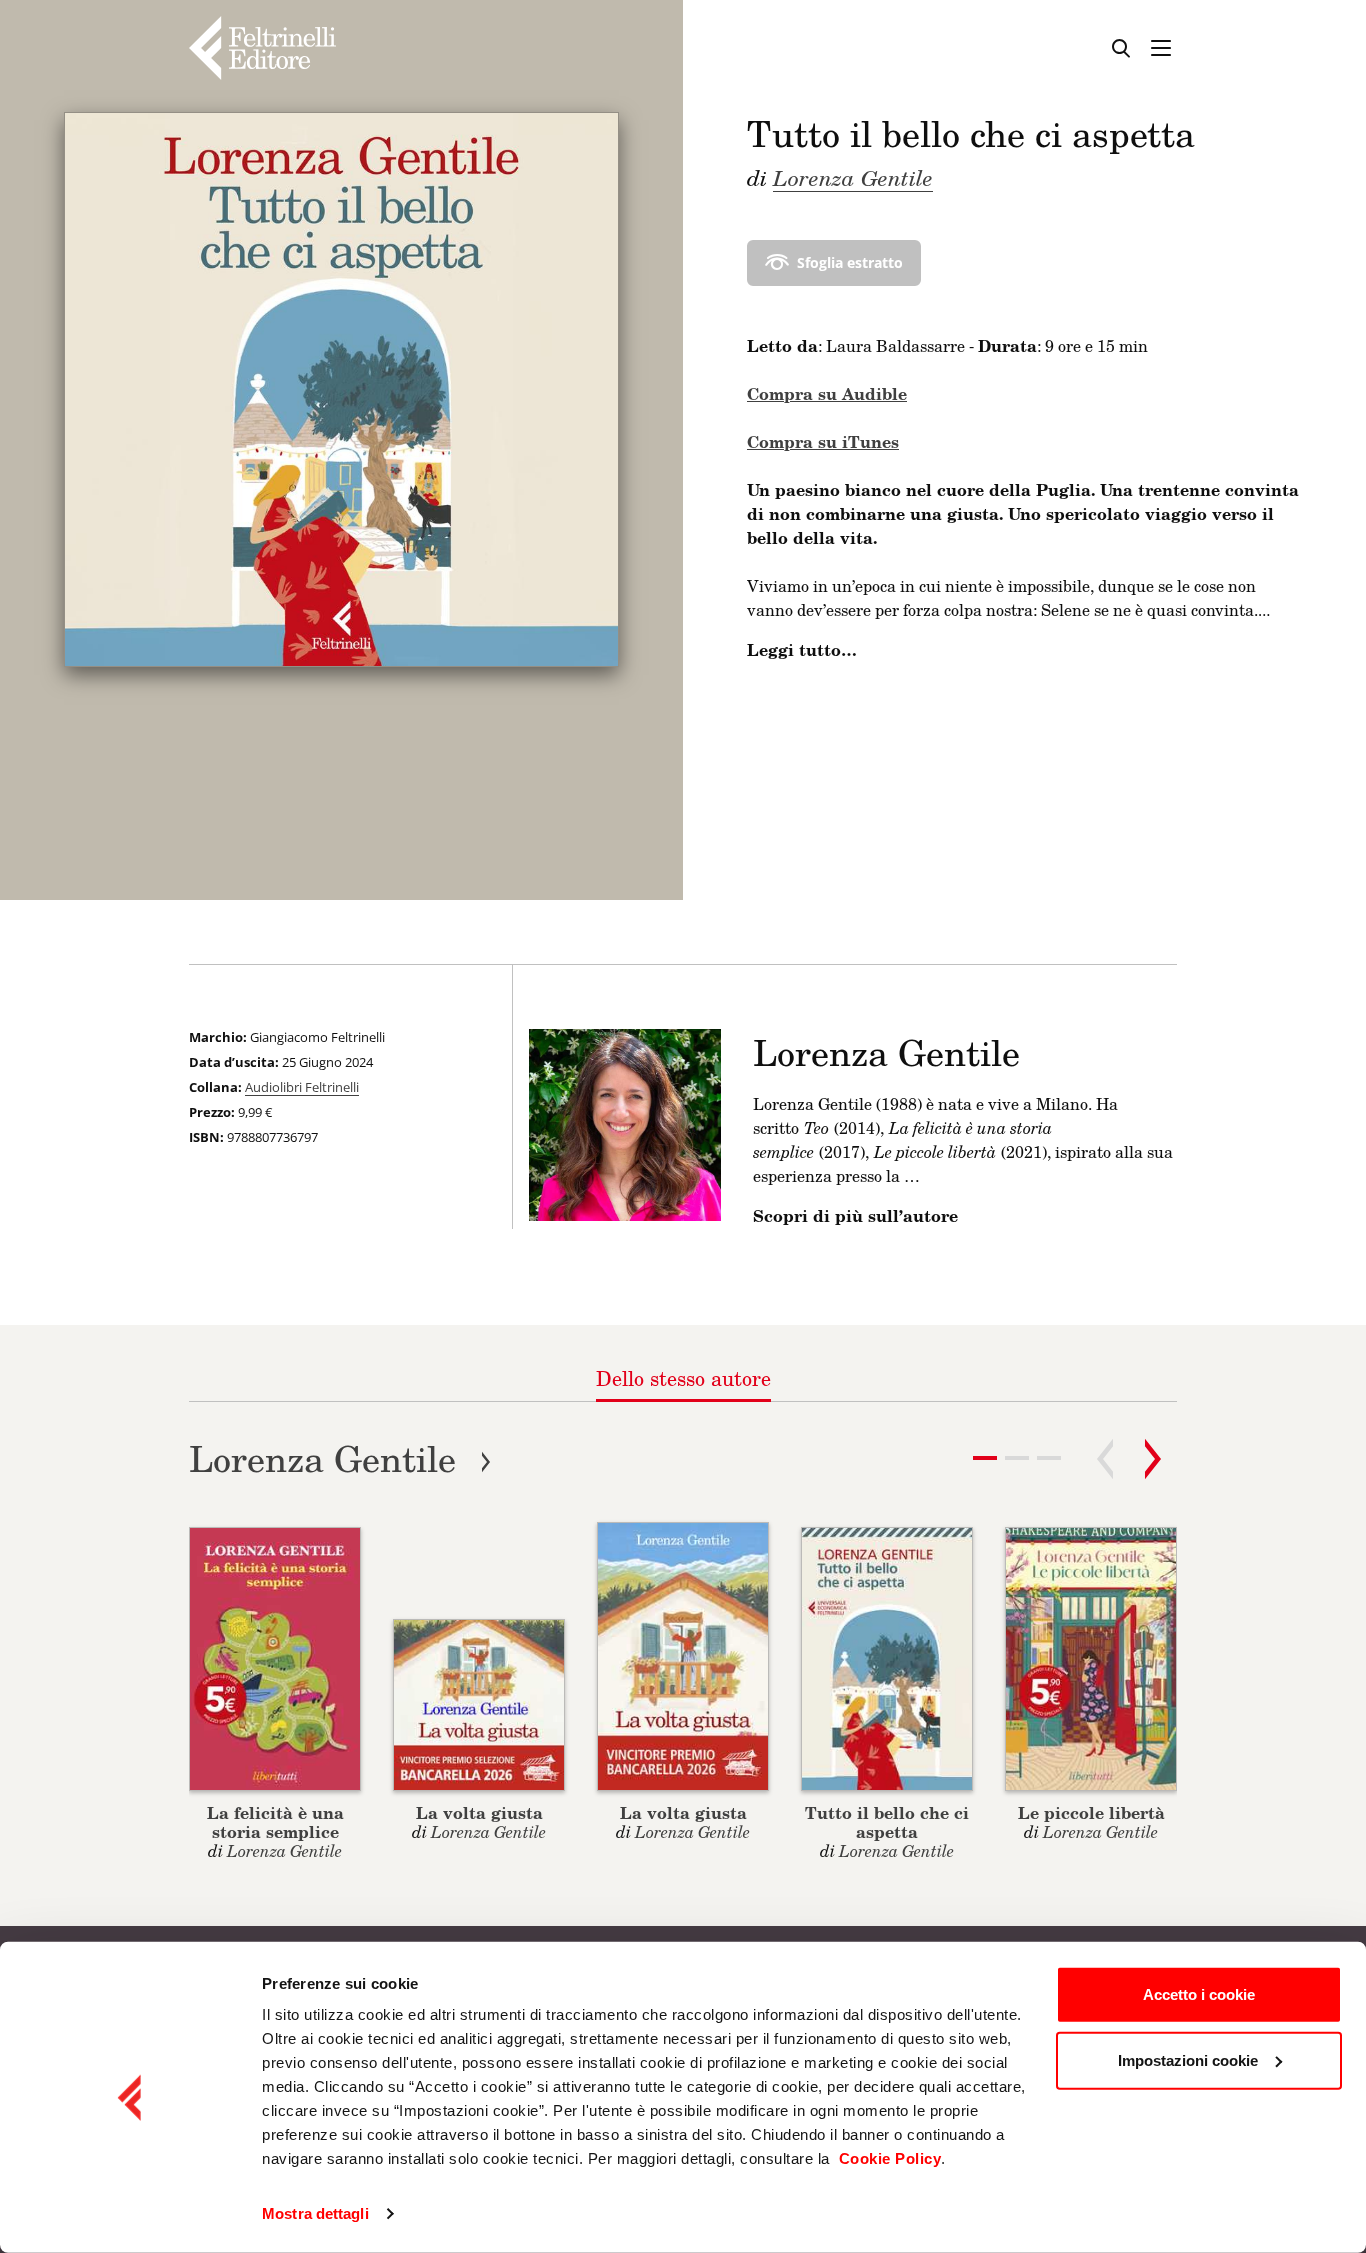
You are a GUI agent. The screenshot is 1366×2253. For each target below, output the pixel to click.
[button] (1017, 1458)
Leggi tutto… (802, 650)
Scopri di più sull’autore (855, 1216)
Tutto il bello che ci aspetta (887, 1822)
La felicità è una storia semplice (275, 1822)
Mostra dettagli (315, 2213)
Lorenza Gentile (853, 177)
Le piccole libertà (1091, 1812)
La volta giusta (479, 1812)
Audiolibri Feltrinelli (302, 1087)
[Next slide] (1153, 1459)
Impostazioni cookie (1188, 2059)
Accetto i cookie (1199, 1994)
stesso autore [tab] (683, 1378)
